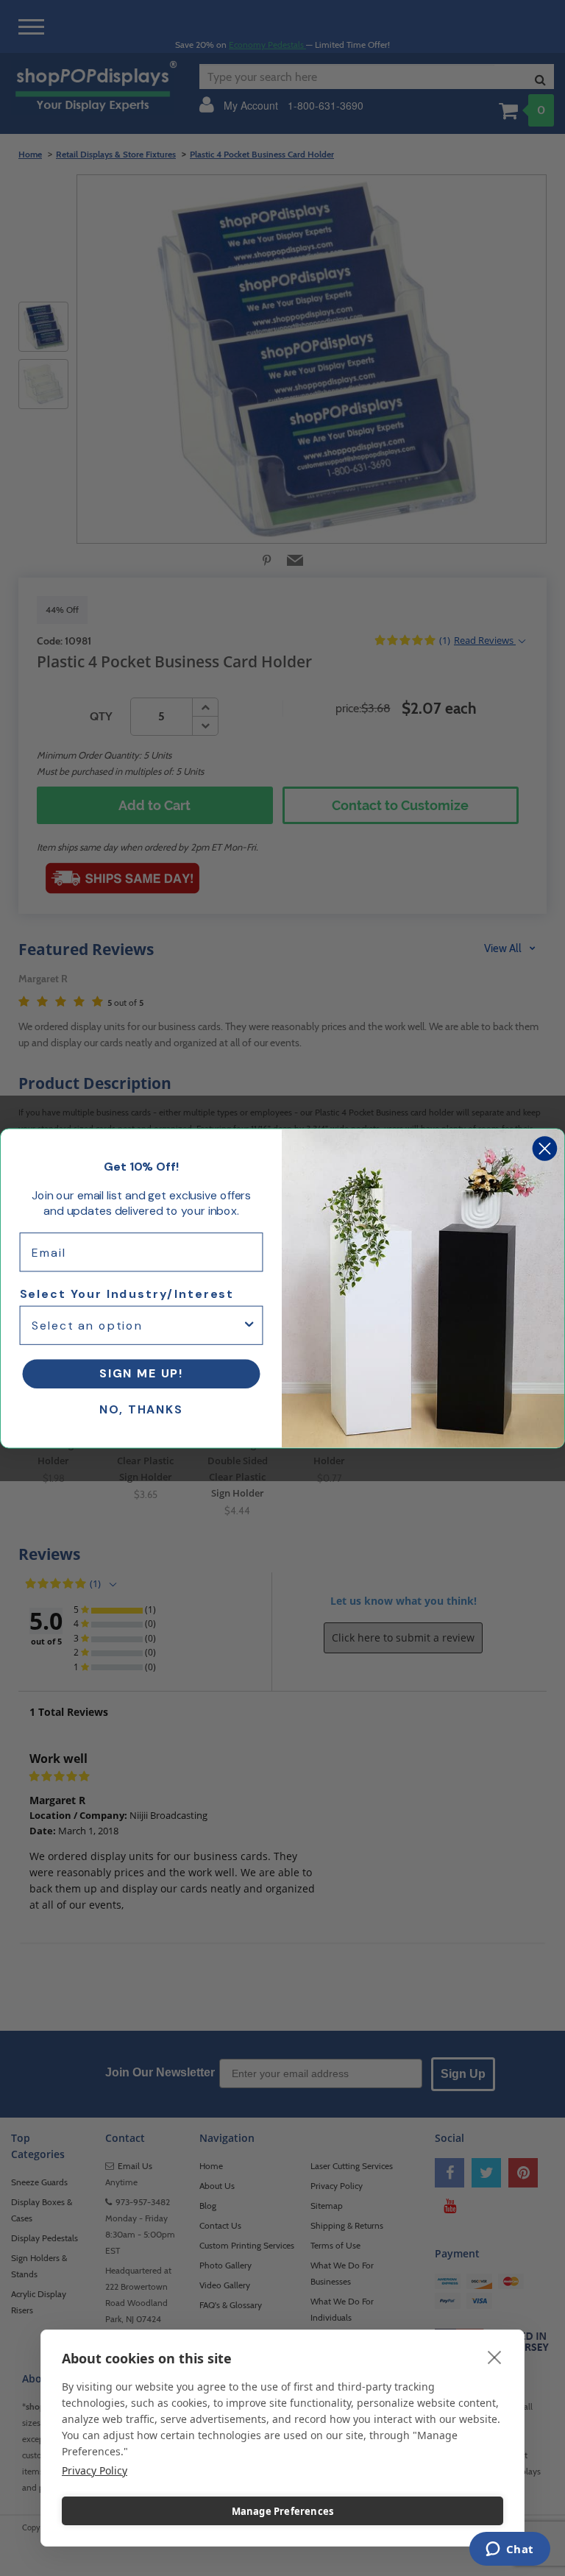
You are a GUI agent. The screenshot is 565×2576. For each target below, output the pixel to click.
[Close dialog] (545, 1148)
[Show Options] (249, 1325)
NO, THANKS (141, 1409)
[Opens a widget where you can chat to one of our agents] (509, 2550)
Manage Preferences (283, 2511)
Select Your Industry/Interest (127, 1294)
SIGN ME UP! (141, 1373)
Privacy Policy (95, 2470)
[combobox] (137, 1325)
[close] (495, 2357)
